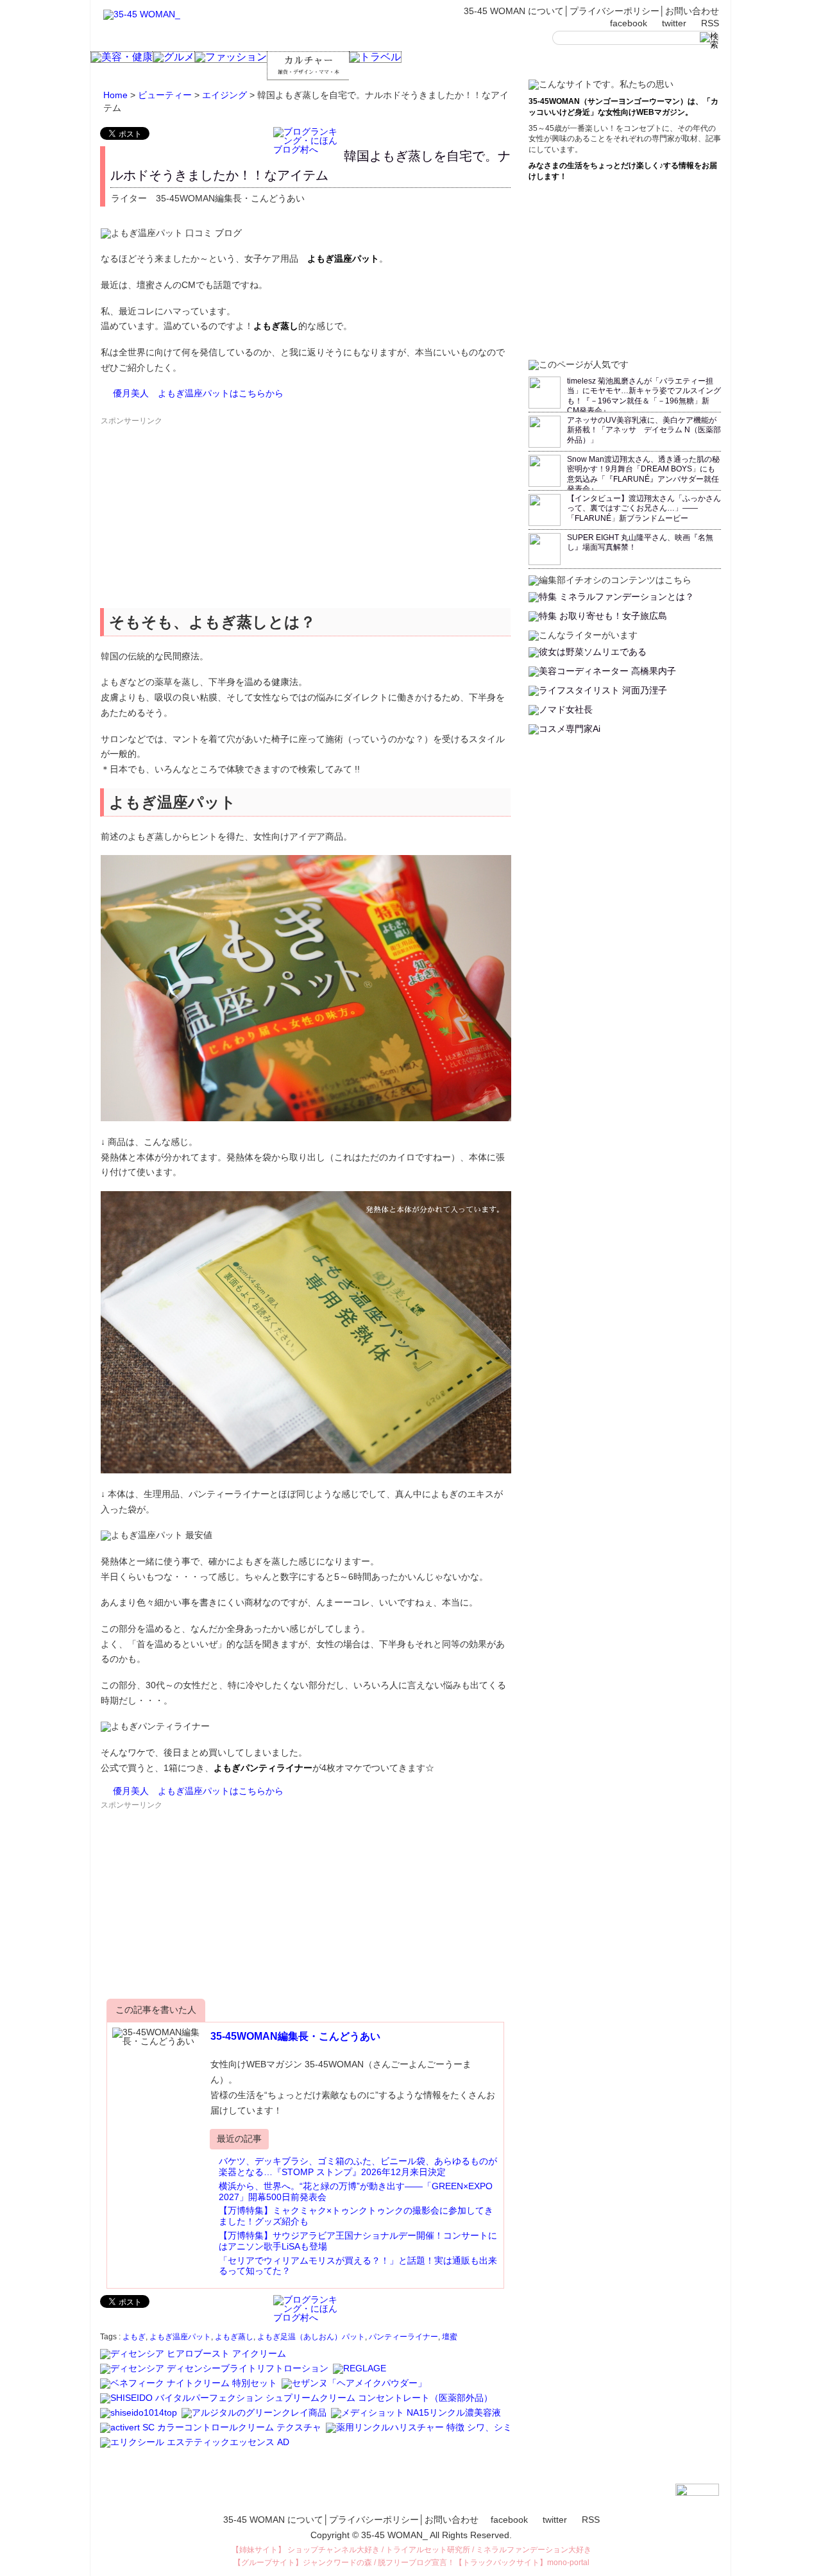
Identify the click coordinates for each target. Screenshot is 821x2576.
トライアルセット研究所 (428, 2550)
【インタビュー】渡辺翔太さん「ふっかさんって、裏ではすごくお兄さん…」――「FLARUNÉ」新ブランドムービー (644, 508)
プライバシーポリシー (614, 11)
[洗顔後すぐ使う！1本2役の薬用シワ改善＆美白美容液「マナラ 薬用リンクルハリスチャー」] (420, 2433)
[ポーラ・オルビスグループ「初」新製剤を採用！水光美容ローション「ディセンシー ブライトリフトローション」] (215, 2374)
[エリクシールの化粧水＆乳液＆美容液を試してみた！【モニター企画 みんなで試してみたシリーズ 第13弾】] (196, 2448)
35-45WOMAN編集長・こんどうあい (295, 2036)
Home (115, 95)
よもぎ (134, 2337)
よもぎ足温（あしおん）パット (311, 2337)
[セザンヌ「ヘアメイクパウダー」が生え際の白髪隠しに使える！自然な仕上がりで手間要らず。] (355, 2389)
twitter (674, 23)
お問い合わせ (692, 11)
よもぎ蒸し (234, 2337)
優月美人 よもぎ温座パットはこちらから (198, 393)
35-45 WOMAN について (514, 11)
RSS (710, 23)
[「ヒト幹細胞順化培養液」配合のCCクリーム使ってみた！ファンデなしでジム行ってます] (212, 2433)
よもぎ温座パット (180, 2337)
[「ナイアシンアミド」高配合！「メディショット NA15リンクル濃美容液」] (417, 2418)
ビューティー (165, 95)
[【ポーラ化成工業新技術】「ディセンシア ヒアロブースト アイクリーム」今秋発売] (194, 2359)
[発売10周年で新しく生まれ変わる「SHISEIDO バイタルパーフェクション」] (297, 2403)
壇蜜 (450, 2337)
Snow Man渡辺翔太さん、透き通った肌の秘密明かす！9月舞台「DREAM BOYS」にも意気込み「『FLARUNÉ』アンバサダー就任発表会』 (643, 474)
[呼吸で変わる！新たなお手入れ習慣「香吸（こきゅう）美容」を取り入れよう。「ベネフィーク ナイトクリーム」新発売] (190, 2389)
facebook (629, 23)
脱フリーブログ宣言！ (416, 2563)
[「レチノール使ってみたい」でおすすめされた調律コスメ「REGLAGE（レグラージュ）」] (360, 2374)
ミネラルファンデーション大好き (534, 2550)
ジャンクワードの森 (337, 2563)
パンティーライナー (403, 2337)
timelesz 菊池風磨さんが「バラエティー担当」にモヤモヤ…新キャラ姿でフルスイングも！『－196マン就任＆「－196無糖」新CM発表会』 (644, 396)
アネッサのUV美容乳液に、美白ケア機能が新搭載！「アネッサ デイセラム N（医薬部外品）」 (644, 430)
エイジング (224, 95)
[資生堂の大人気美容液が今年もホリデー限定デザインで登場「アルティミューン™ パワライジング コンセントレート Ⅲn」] (140, 2418)
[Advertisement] (196, 517)
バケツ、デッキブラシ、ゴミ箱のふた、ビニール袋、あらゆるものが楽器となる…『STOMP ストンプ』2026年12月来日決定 (358, 2166)
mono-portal (568, 2563)
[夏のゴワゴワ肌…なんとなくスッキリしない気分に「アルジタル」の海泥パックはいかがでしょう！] (255, 2418)
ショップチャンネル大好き (334, 2550)
